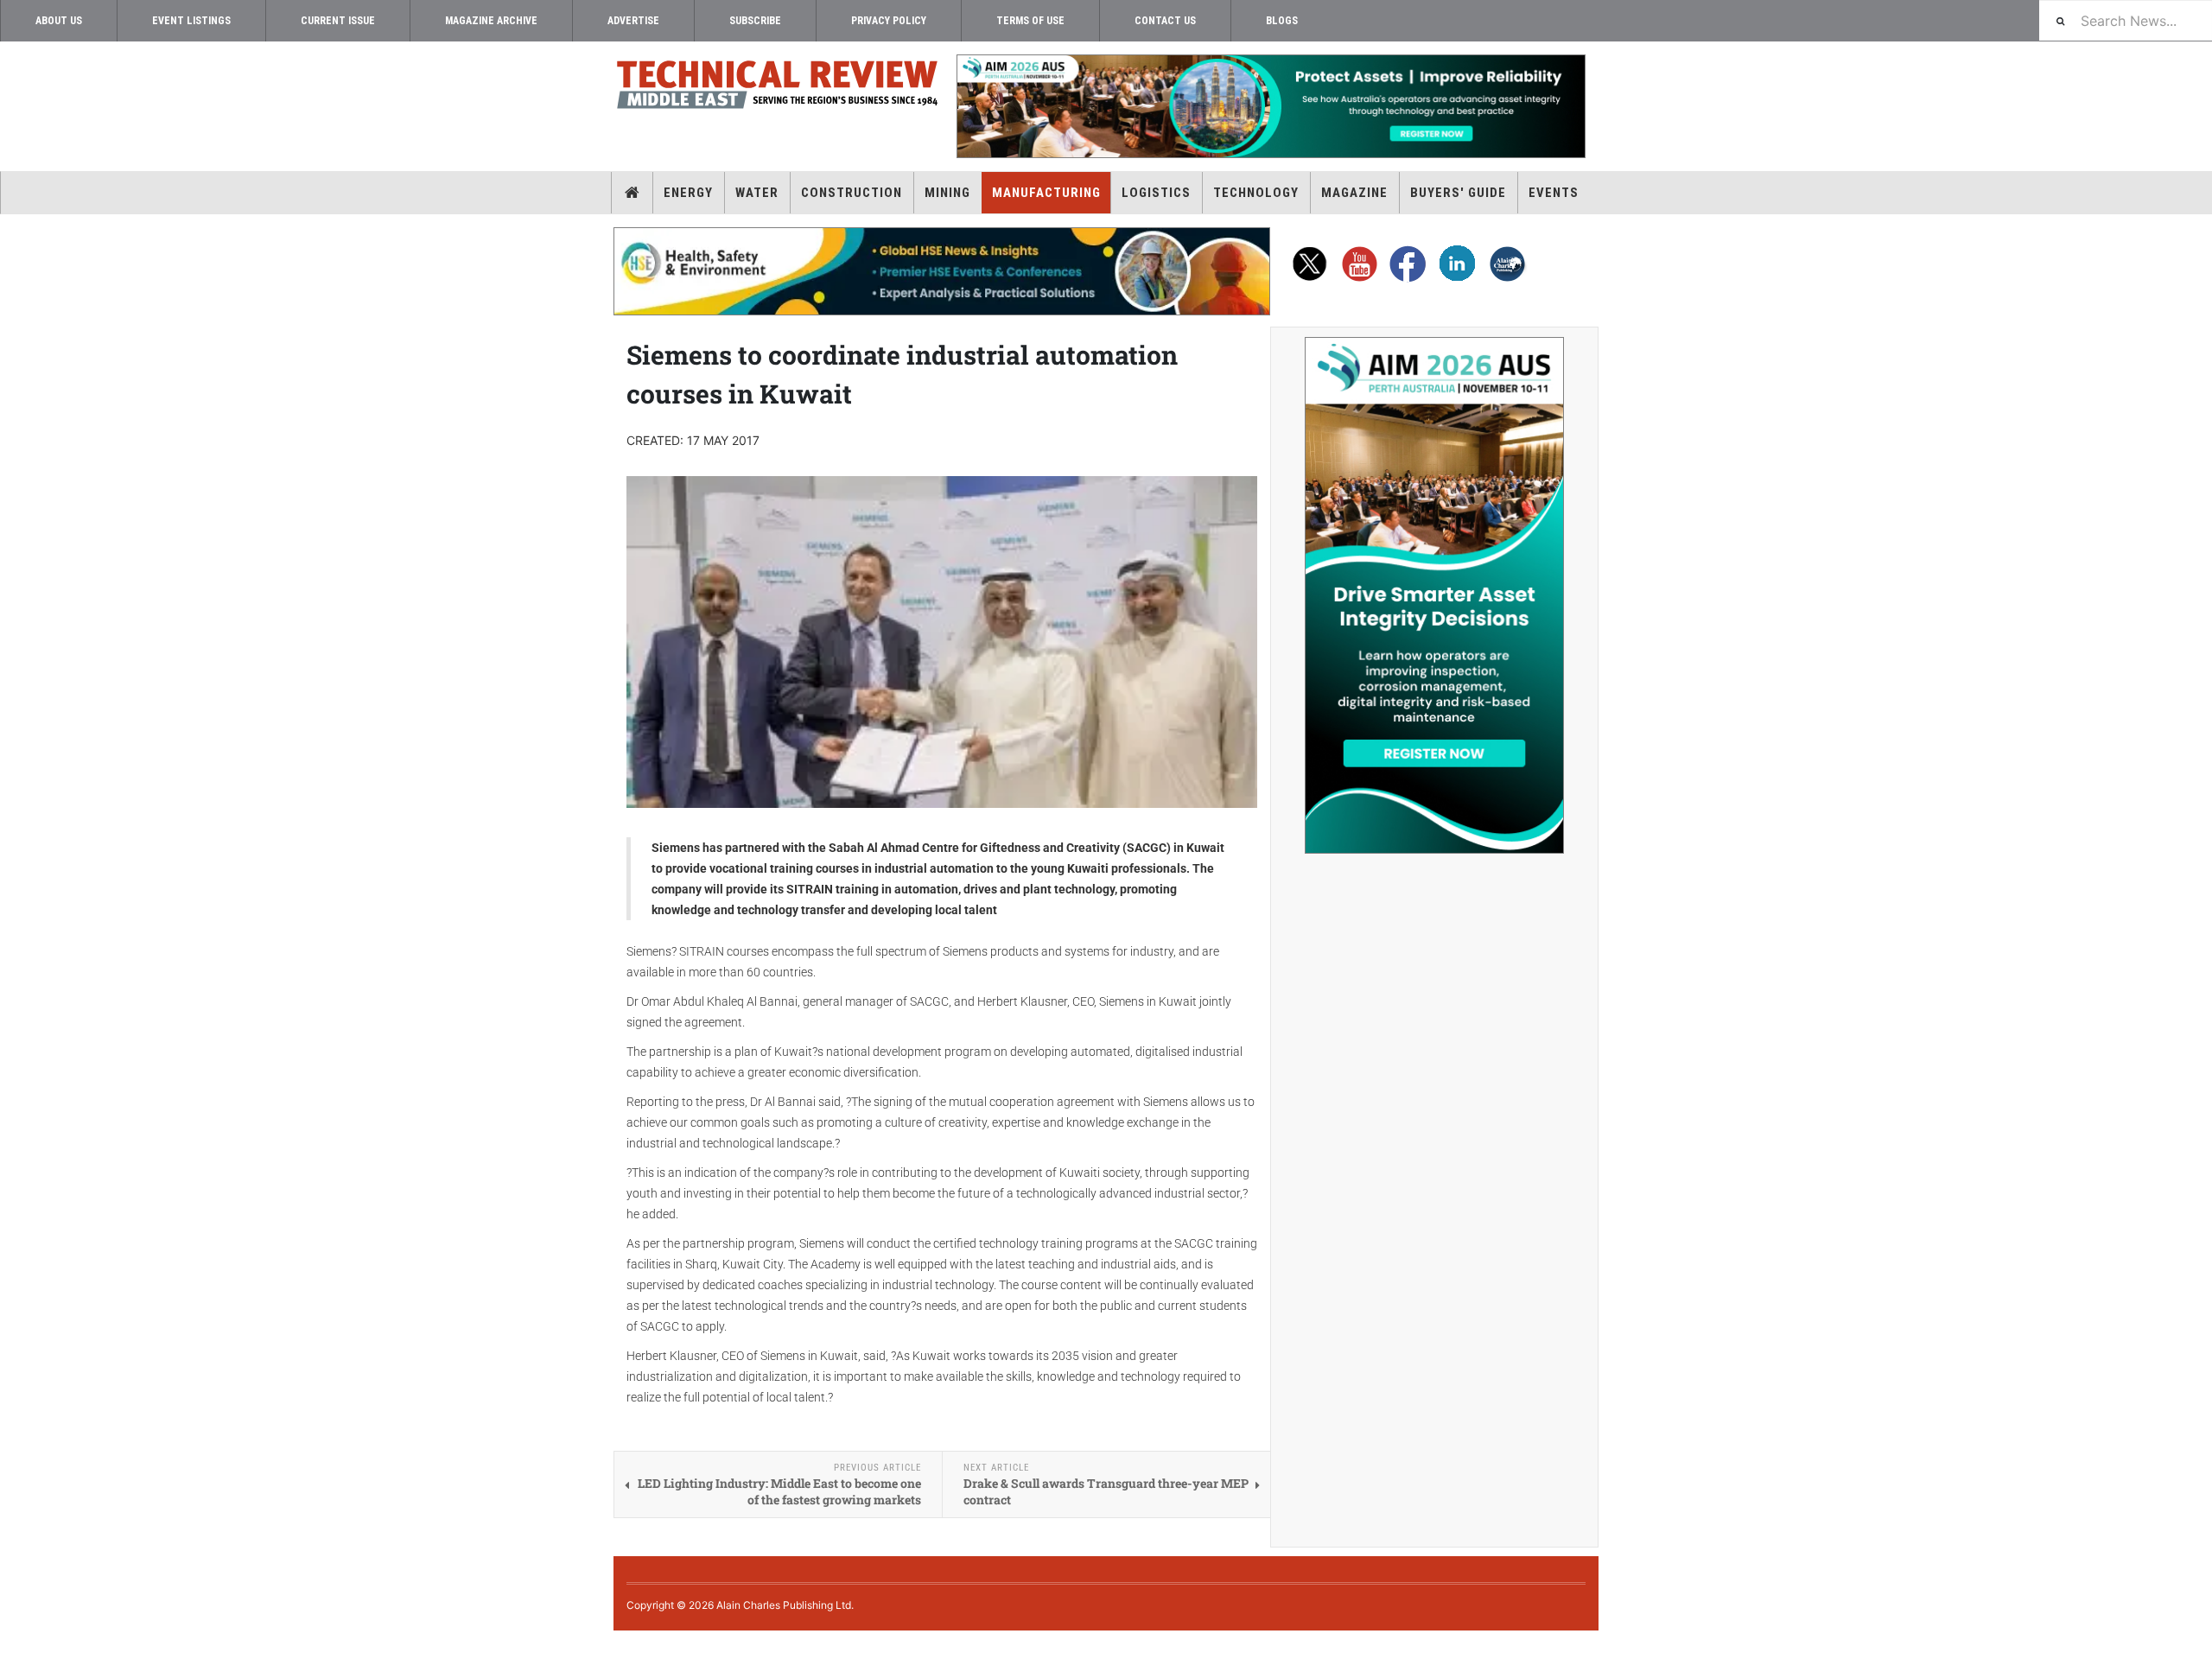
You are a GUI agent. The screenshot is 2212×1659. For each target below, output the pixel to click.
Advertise (633, 21)
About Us (59, 21)
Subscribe (755, 21)
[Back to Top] (13, 1645)
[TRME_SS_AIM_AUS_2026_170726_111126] (1434, 595)
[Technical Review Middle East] (778, 88)
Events (1554, 193)
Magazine (1354, 193)
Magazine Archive (491, 21)
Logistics (1156, 193)
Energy (688, 193)
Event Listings (191, 21)
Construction (852, 193)
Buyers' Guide (1458, 193)
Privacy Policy (889, 21)
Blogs (1282, 21)
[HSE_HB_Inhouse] (942, 271)
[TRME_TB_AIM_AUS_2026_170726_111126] (1270, 106)
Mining (947, 193)
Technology (1256, 193)
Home (632, 193)
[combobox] (2126, 20)
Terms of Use (1030, 21)
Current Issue (338, 21)
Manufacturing (1046, 193)
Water (757, 193)
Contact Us (1165, 21)
